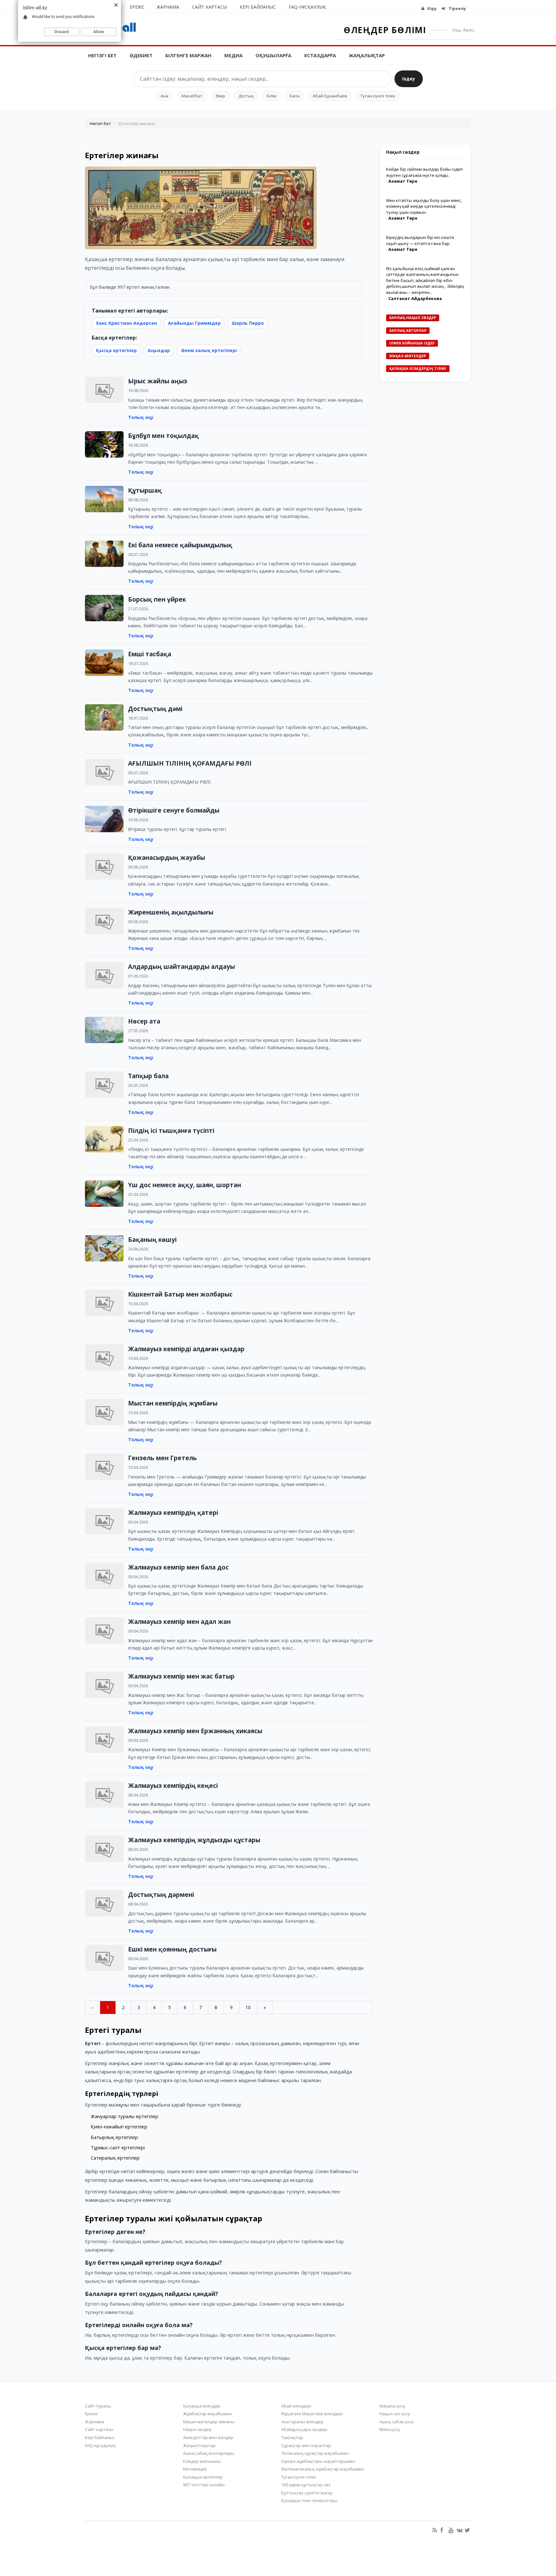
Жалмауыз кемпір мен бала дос (178, 1567)
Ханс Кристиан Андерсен (126, 323)
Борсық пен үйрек (157, 599)
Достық (246, 96)
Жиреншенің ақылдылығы (171, 912)
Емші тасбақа (150, 654)
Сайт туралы (98, 2406)
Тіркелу (457, 8)
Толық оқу (141, 417)
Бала (295, 96)
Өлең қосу (390, 2429)
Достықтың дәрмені (161, 1895)
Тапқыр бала (148, 1076)
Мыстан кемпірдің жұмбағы (173, 1403)
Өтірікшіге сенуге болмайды (174, 810)
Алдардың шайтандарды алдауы (181, 967)
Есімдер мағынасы (202, 2461)
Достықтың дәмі (155, 709)
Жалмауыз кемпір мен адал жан (179, 1622)
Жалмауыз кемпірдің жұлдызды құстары (194, 1840)
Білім (272, 96)
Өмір (220, 96)
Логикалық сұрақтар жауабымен (315, 2453)
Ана (164, 96)
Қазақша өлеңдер (202, 2406)
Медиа (233, 55)
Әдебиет (141, 55)
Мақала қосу (392, 2406)
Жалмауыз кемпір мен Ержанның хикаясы (195, 1731)
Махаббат (192, 96)
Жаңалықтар (367, 55)
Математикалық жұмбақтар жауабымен (323, 2469)
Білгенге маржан (188, 55)
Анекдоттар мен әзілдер (208, 2437)
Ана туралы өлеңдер (302, 2422)
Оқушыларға (273, 55)
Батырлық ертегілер (114, 2137)
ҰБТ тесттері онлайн (204, 2485)
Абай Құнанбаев (330, 96)
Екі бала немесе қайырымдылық (180, 545)
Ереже (137, 7)
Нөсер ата (144, 1021)
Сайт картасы (209, 7)
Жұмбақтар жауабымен (207, 2414)
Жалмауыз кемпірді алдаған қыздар (186, 1349)
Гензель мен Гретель (162, 1458)
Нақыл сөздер (197, 2429)
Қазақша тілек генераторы (309, 2500)
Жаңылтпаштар (199, 2445)
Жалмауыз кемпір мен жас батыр (181, 1676)
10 (248, 2007)
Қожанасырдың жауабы (167, 858)
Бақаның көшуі (152, 1240)
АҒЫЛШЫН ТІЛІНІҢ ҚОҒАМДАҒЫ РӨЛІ (190, 763)
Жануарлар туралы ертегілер (125, 2116)
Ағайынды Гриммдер (194, 323)
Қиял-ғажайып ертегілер (119, 2126)
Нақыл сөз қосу (395, 2414)
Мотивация (195, 2469)
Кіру (432, 8)
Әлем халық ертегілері (209, 350)
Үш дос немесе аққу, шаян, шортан (185, 1185)
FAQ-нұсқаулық (307, 7)
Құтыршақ (145, 490)
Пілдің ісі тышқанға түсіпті (171, 1131)
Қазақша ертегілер (203, 2477)
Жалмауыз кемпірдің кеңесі (173, 1786)
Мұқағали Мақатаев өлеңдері (312, 2414)
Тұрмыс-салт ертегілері (118, 2147)
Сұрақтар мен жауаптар (306, 2445)
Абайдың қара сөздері (304, 2429)
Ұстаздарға (320, 55)
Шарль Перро (248, 323)
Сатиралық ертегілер (115, 2158)
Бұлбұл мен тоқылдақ (163, 436)
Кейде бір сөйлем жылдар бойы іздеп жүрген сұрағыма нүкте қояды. (424, 172)
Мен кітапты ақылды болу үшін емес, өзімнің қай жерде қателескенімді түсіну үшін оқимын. (424, 206)
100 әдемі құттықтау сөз (306, 2485)
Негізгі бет (102, 55)
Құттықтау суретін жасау (307, 2493)
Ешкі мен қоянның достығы (172, 1949)
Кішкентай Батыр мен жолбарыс (180, 1294)
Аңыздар (159, 350)
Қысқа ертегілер (116, 350)
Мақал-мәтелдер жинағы (209, 2422)
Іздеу (409, 79)
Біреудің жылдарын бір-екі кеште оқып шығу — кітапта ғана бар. (420, 240)
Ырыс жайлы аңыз (158, 381)
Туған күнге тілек (378, 96)
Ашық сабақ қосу (397, 2422)
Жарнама (168, 7)
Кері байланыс (258, 7)
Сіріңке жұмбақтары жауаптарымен (318, 2461)
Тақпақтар (292, 2437)
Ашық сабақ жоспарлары (209, 2453)
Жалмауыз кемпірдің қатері (173, 1513)
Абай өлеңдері (296, 2406)
